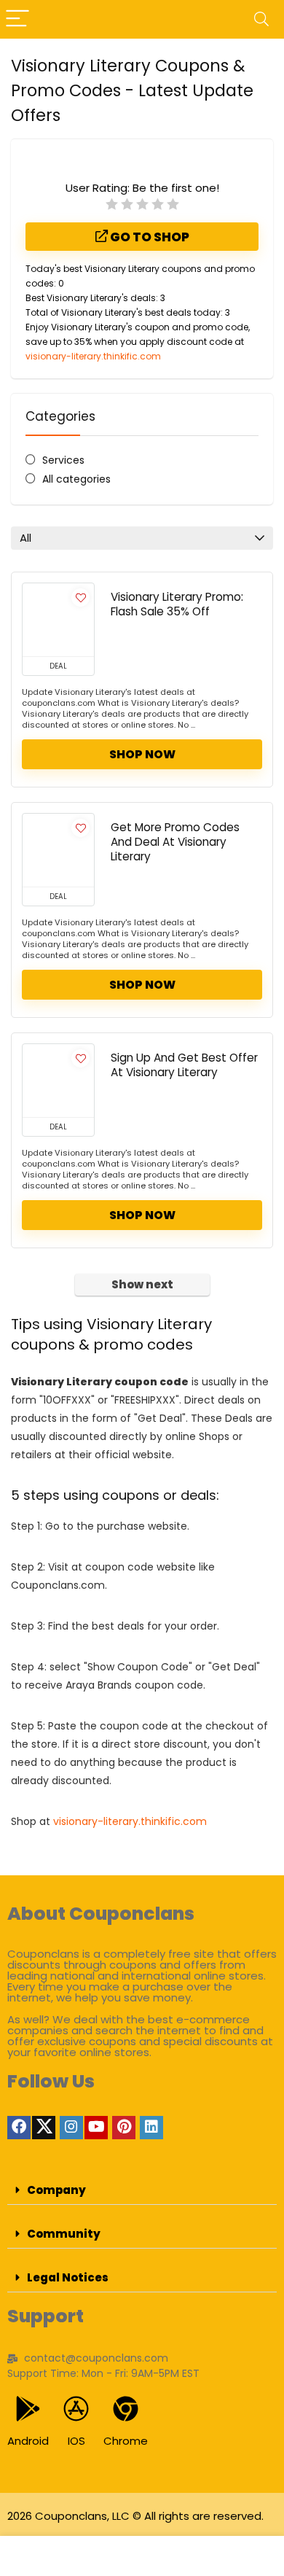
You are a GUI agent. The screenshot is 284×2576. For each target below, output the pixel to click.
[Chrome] (126, 2409)
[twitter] (44, 2128)
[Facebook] (19, 2128)
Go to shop (149, 237)
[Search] (261, 19)
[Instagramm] (71, 2128)
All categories (76, 479)
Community (64, 2234)
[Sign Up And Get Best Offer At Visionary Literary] (58, 1081)
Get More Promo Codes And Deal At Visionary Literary (175, 842)
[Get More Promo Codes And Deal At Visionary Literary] (58, 850)
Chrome (126, 2441)
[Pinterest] (124, 2128)
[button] (142, 2190)
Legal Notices (68, 2277)
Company (56, 2190)
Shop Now (142, 754)
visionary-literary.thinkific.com (93, 356)
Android (28, 2441)
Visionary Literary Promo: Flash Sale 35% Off (177, 604)
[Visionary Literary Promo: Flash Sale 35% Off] (58, 620)
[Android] (28, 2409)
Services (63, 460)
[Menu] (17, 19)
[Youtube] (96, 2128)
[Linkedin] (151, 2128)
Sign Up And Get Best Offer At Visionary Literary (184, 1065)
